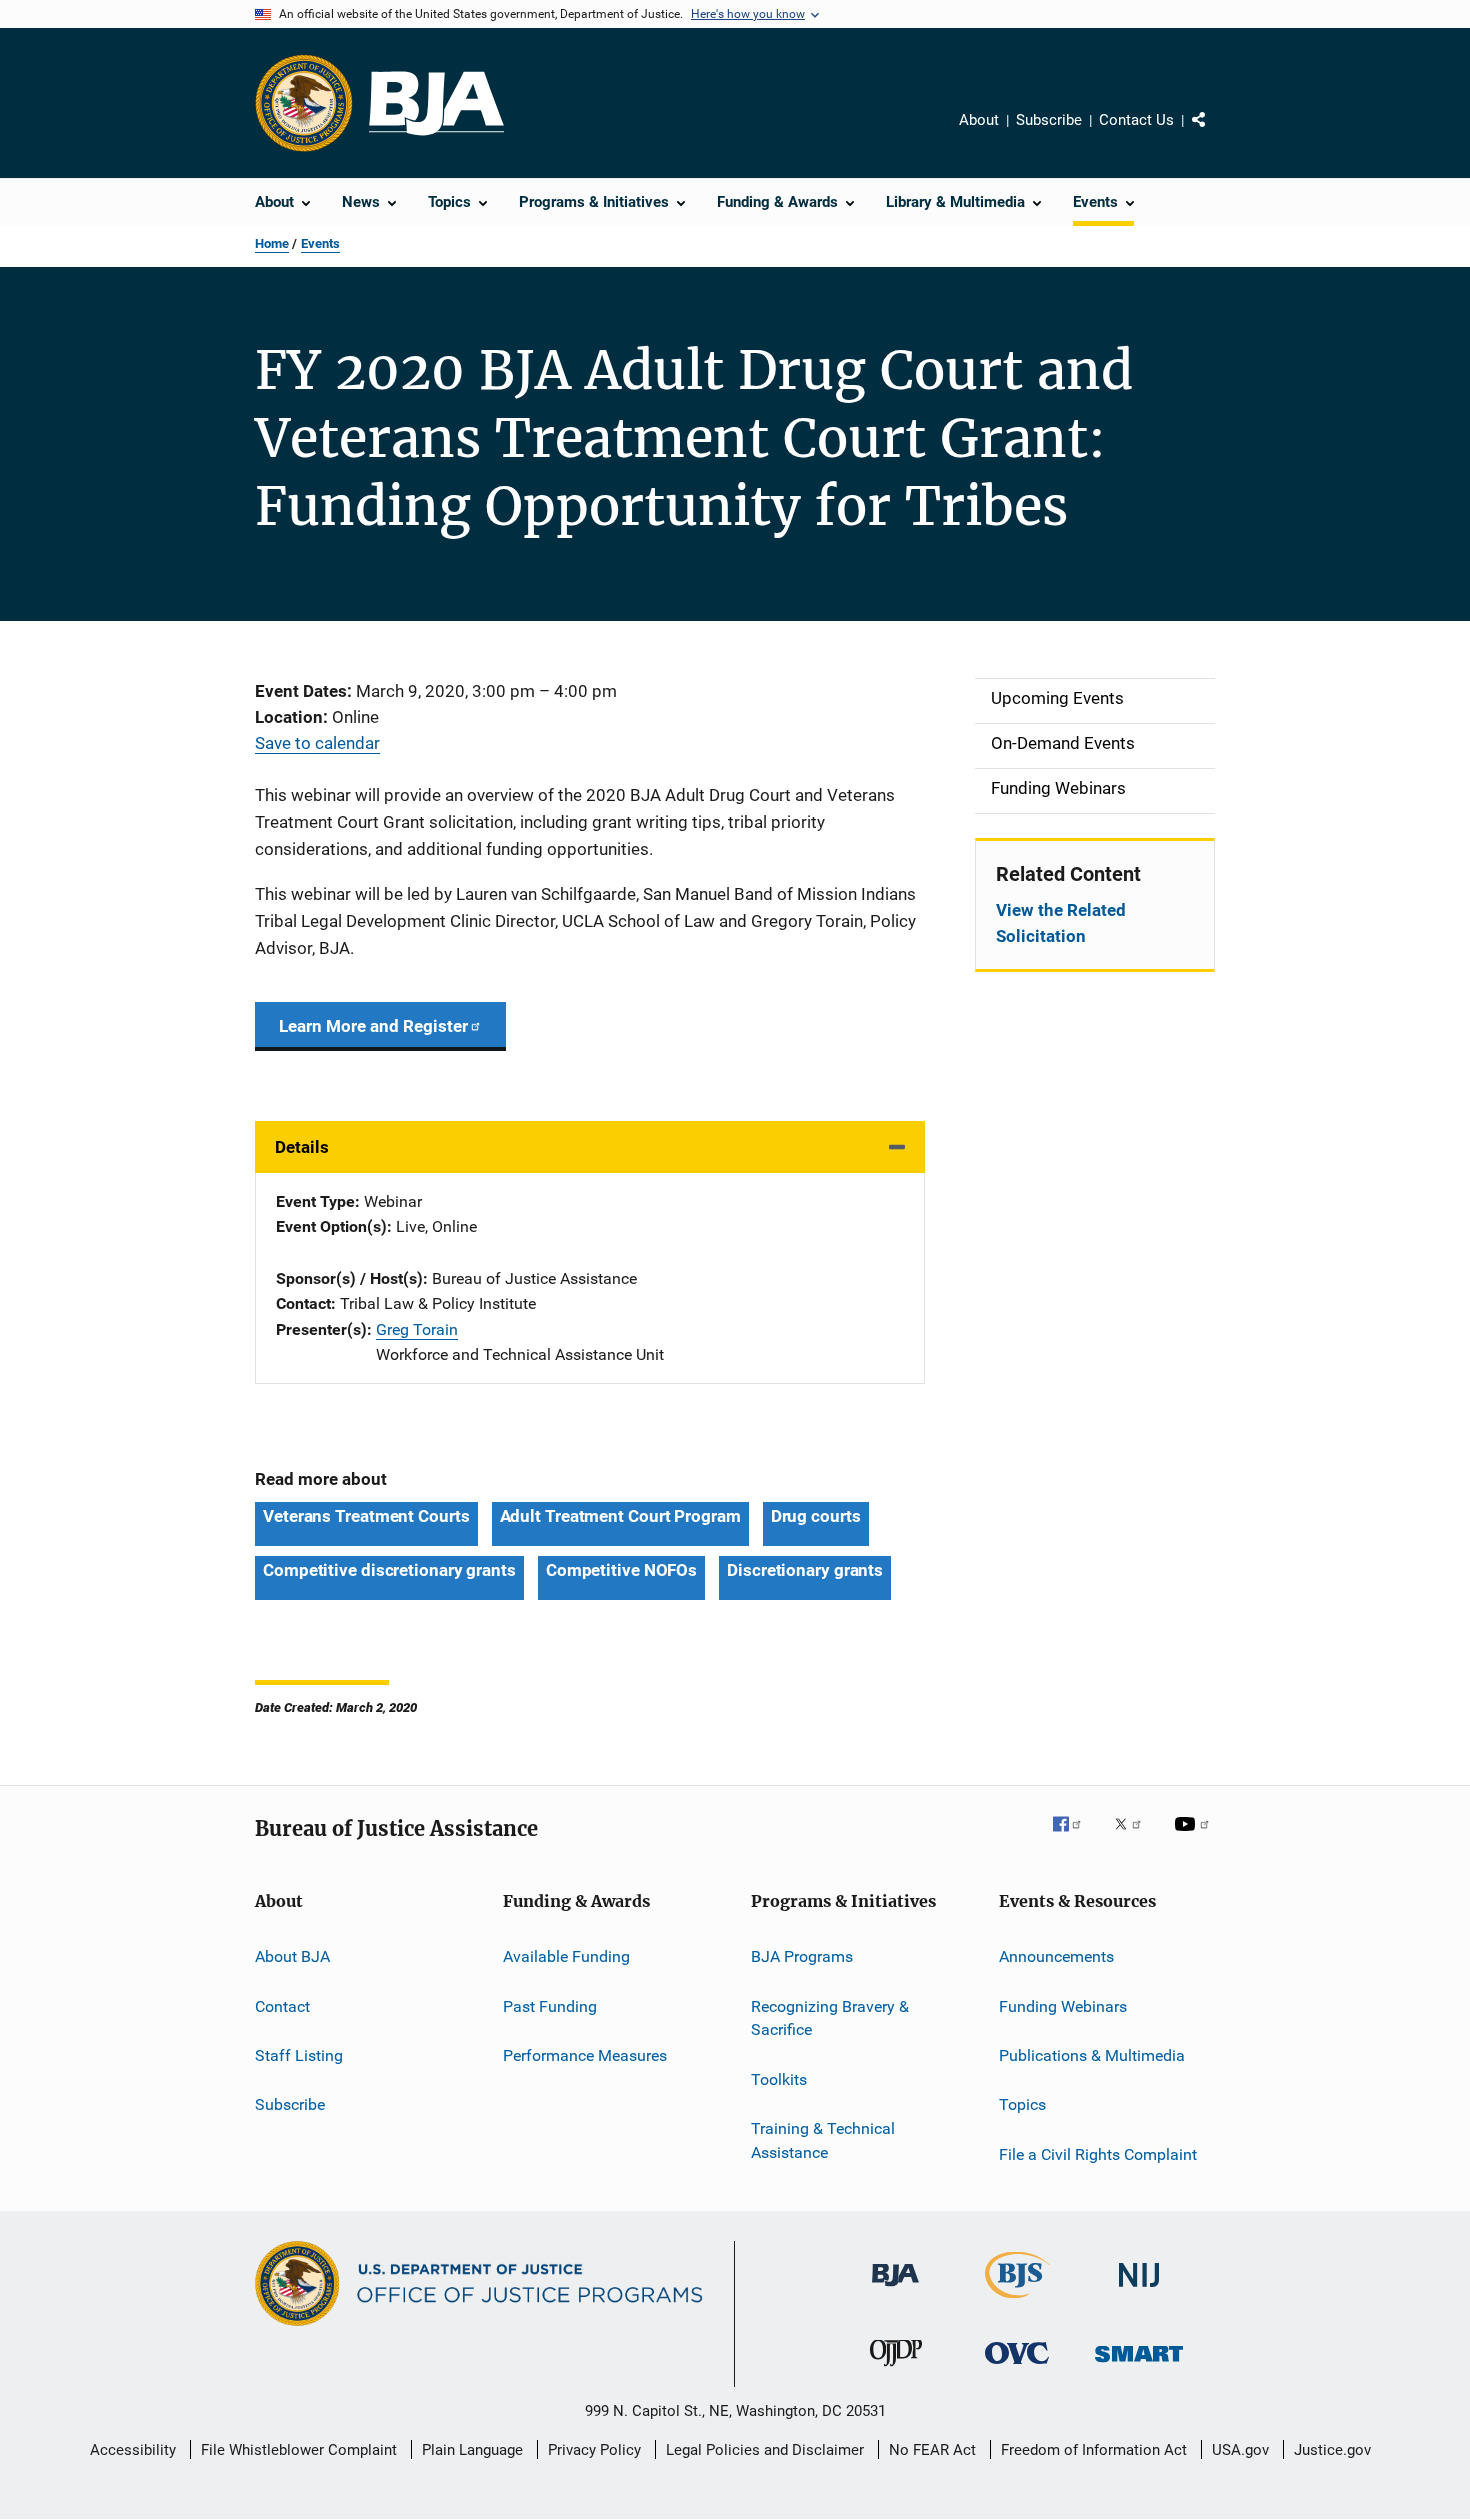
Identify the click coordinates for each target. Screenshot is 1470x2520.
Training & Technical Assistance (823, 2140)
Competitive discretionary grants (389, 1570)
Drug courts (816, 1516)
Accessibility (133, 2450)
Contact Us (1136, 120)
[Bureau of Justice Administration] (895, 2290)
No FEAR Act (932, 2450)
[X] (1135, 1838)
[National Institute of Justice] (1139, 2290)
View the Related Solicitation (1061, 923)
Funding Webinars (1063, 2005)
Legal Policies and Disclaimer (765, 2450)
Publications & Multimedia (1092, 2055)
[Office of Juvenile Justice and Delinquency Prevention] (896, 2370)
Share (1215, 134)
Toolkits (779, 2078)
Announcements (1056, 1956)
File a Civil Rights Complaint (1098, 2153)
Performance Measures (585, 2055)
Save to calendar (317, 743)
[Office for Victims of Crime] (1017, 2367)
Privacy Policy (594, 2450)
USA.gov (1240, 2450)
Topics (1022, 2104)
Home (272, 243)
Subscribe (1049, 120)
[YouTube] (1195, 1838)
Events (320, 243)
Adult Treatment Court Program (620, 1516)
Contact (282, 2005)
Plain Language (472, 2450)
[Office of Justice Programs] (304, 103)
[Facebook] (1075, 1838)
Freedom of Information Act (1094, 2450)
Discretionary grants (805, 1570)
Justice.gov (1332, 2450)
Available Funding (566, 1956)
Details (302, 1147)
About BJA (292, 1956)
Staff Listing (299, 2055)
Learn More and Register (373, 1026)
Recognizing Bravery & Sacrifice (830, 2017)
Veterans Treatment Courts (366, 1516)
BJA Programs (802, 1956)
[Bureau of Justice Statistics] (1017, 2302)
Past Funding (550, 2005)
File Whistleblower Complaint (299, 2450)
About (979, 120)
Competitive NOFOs (621, 1570)
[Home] (436, 103)
